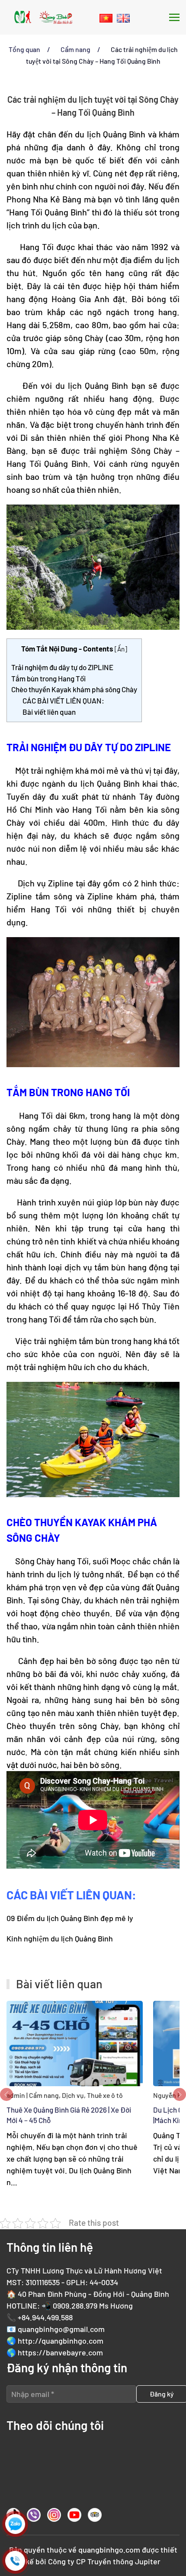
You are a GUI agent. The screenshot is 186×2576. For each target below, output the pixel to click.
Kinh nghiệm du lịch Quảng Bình (60, 1938)
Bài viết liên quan (49, 712)
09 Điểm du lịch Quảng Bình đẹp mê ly (70, 1918)
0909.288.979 (75, 2306)
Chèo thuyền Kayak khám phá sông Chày (74, 689)
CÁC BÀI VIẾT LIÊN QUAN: (63, 700)
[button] (174, 17)
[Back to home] (43, 17)
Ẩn (121, 649)
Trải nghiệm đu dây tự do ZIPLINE (62, 667)
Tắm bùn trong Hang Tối (48, 678)
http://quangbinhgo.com (61, 2341)
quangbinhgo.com (109, 2550)
